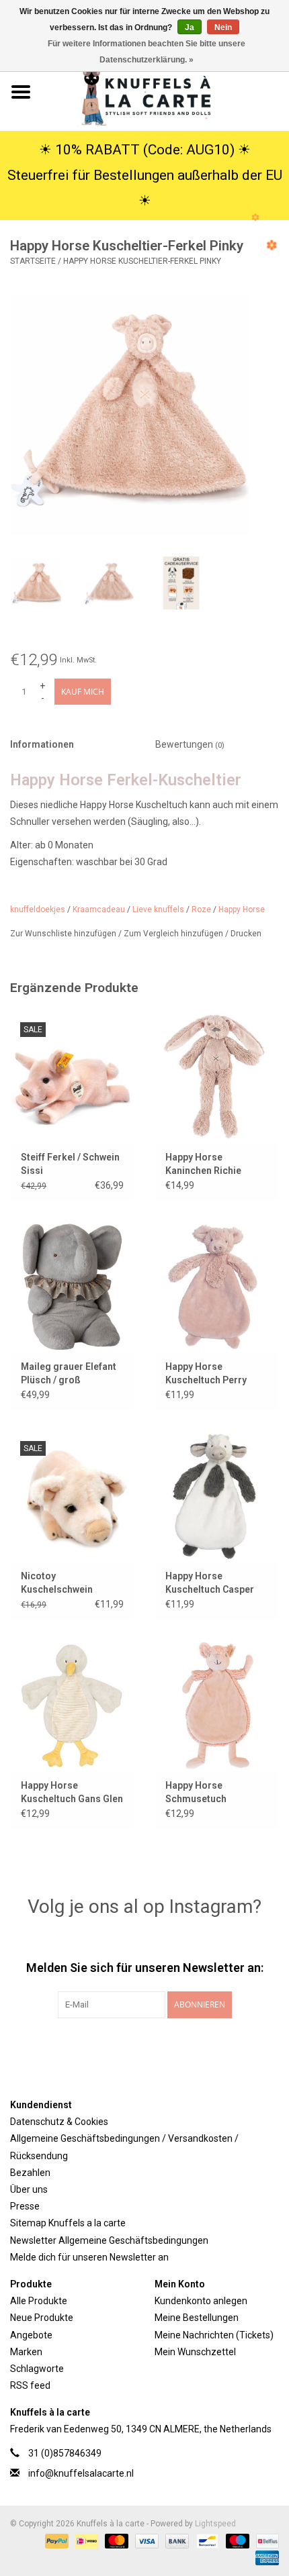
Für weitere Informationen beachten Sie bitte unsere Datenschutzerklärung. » (147, 52)
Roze (201, 909)
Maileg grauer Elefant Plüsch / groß (69, 1373)
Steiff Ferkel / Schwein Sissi (70, 1164)
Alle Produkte (39, 2301)
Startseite (33, 261)
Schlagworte (37, 2369)
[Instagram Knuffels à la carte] (215, 2046)
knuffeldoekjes (38, 909)
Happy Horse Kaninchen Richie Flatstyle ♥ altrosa (205, 1165)
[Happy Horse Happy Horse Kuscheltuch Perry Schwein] (217, 1287)
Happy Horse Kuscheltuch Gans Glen (72, 1792)
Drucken (246, 934)
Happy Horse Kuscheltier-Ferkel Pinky (142, 261)
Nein (223, 28)
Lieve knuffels (158, 909)
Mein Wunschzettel (195, 2352)
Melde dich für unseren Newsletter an (89, 2257)
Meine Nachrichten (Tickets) (214, 2335)
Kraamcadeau (99, 909)
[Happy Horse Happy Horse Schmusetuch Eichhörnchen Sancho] (217, 1705)
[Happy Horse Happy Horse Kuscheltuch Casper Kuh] (217, 1496)
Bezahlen (30, 2173)
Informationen (42, 744)
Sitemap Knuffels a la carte (68, 2223)
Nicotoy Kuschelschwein (57, 1583)
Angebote (31, 2335)
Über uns (29, 2189)
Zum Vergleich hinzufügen (174, 934)
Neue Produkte (42, 2318)
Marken (26, 2352)
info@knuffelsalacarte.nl (81, 2473)
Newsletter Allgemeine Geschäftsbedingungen (109, 2240)
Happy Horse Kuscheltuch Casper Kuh (210, 1583)
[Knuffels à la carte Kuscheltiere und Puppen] (165, 91)
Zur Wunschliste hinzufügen (64, 934)
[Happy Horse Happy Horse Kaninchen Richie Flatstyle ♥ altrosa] (217, 1077)
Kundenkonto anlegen (201, 2301)
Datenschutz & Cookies (59, 2122)
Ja (190, 28)
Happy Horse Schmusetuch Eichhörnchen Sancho (214, 1793)
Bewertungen (190, 744)
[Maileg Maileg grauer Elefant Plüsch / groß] (72, 1287)
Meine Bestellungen (197, 2318)
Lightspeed (215, 2524)
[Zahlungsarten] (55, 2540)
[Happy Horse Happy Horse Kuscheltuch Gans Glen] (72, 1705)
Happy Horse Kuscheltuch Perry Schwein (206, 1374)
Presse (25, 2206)
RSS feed (30, 2385)
